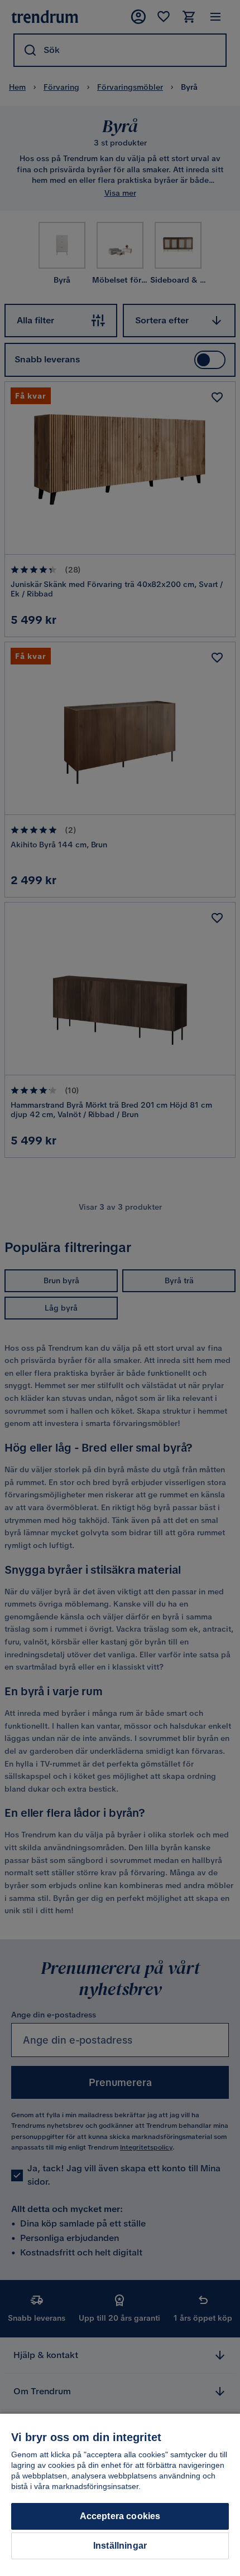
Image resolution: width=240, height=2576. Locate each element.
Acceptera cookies (120, 2516)
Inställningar (120, 2546)
